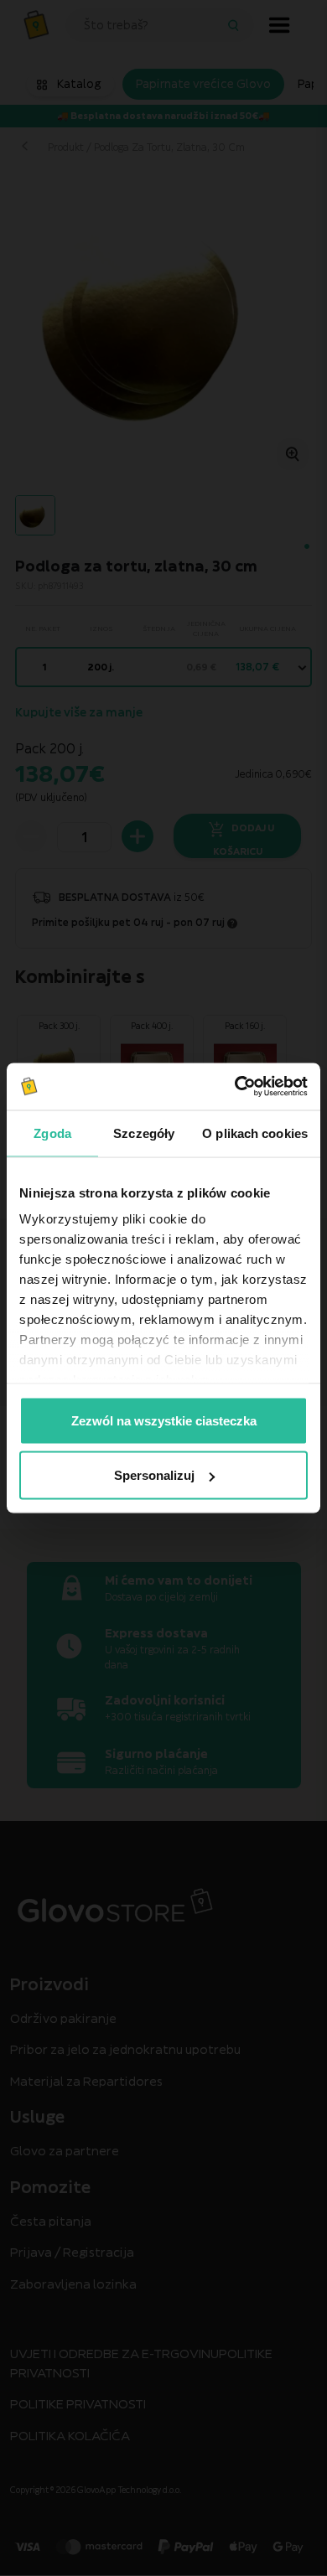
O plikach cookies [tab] (255, 1133)
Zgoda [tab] (52, 1133)
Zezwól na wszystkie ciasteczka (164, 1420)
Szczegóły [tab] (144, 1133)
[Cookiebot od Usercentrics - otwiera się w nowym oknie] (235, 1087)
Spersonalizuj (154, 1475)
